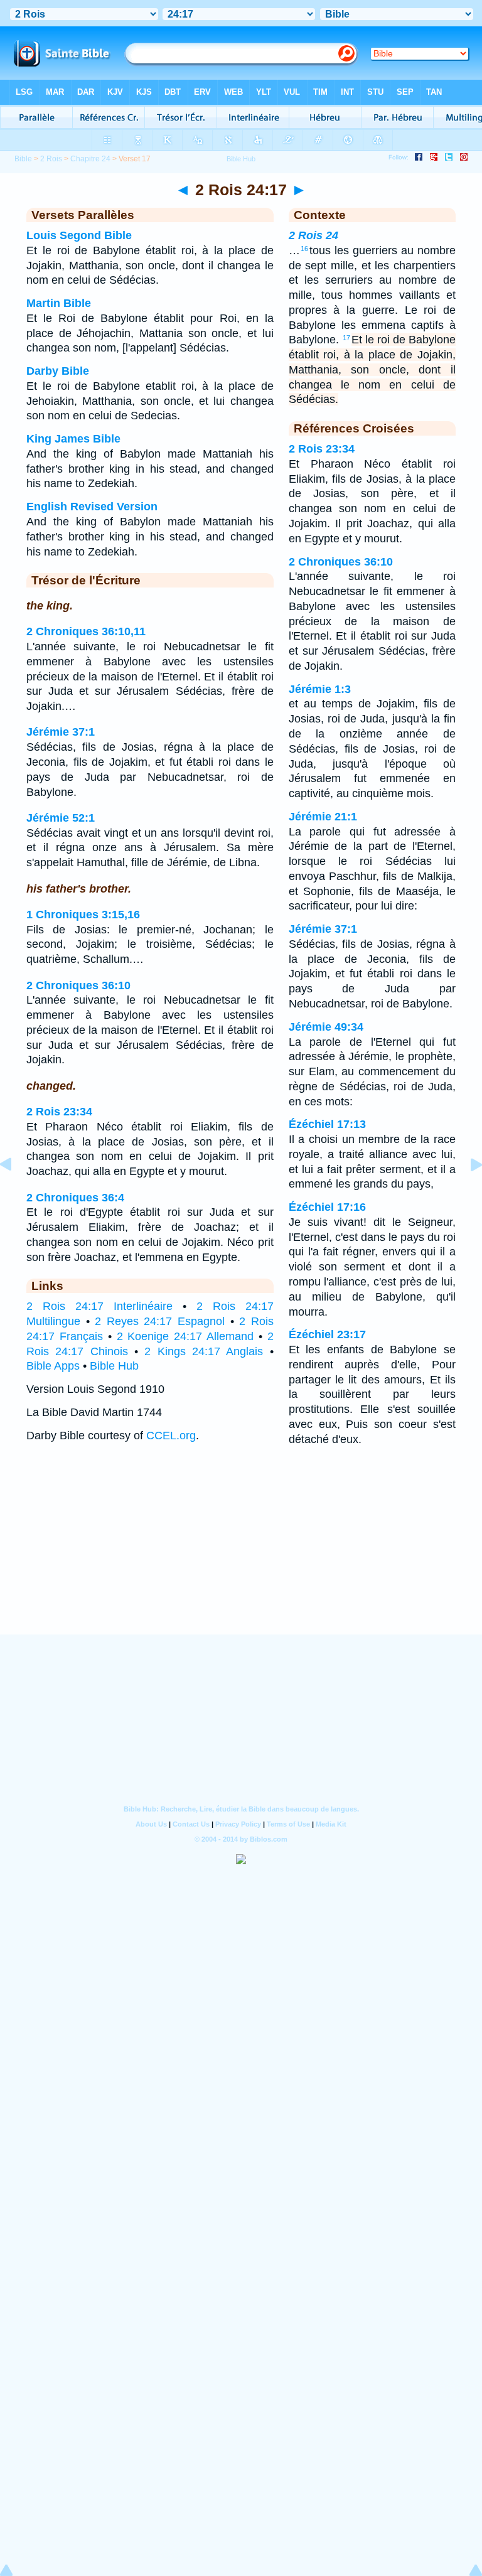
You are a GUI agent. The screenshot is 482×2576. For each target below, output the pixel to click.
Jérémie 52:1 (61, 818)
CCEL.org (171, 1436)
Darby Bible (58, 371)
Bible (23, 159)
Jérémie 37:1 (61, 732)
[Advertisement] (241, 1557)
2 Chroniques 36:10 (78, 985)
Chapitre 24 (90, 159)
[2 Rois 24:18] (466, 1193)
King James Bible (73, 439)
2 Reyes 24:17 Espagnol (160, 1321)
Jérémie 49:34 (326, 1027)
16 (304, 249)
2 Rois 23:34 (59, 1112)
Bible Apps (53, 1366)
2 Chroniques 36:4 (75, 1198)
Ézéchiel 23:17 (327, 1334)
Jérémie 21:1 (323, 817)
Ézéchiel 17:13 (327, 1124)
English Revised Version (92, 507)
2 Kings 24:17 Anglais (204, 1351)
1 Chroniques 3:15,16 (83, 915)
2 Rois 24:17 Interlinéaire (99, 1306)
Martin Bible (59, 303)
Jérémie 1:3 (320, 689)
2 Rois (51, 159)
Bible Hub (114, 1366)
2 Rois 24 (313, 235)
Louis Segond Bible (79, 235)
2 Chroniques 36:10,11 (86, 631)
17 (346, 338)
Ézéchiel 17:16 (327, 1207)
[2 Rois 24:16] (16, 1193)
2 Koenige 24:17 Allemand (185, 1336)
